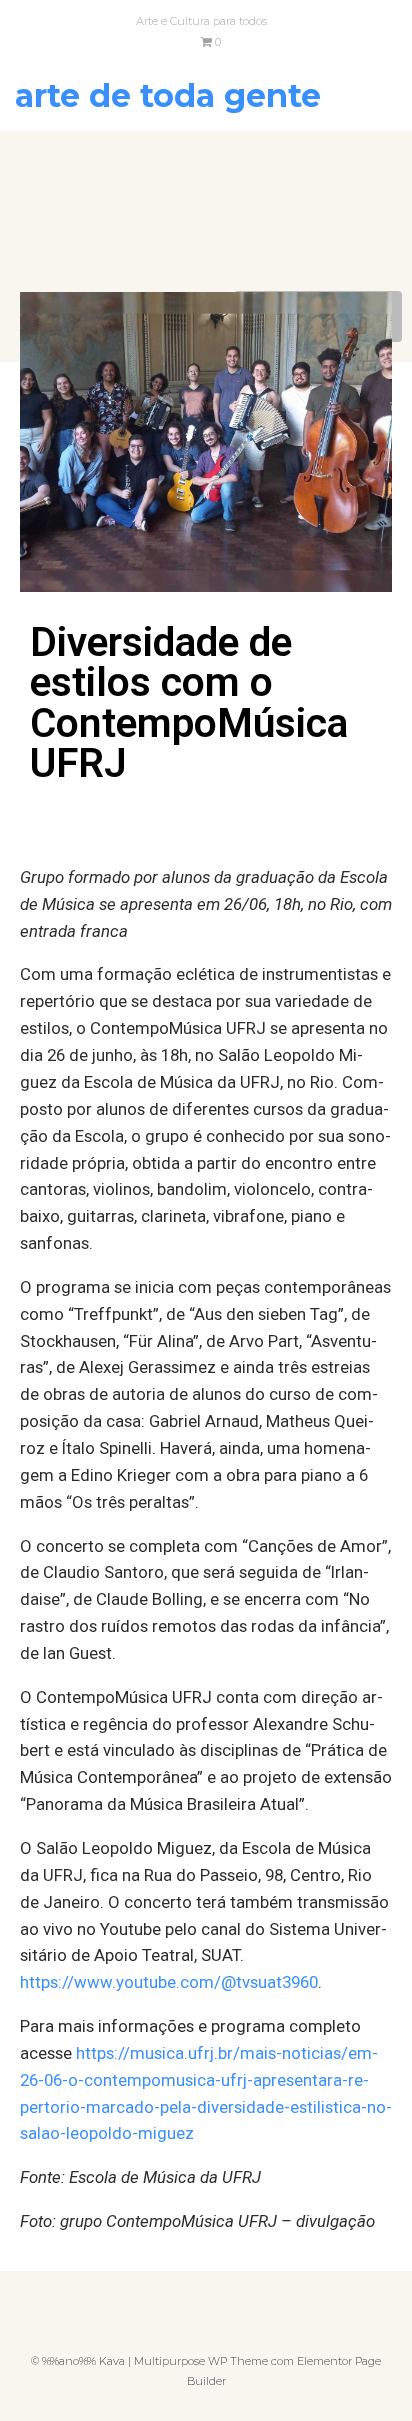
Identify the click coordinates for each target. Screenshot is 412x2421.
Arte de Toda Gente (168, 95)
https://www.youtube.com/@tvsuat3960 (169, 1982)
